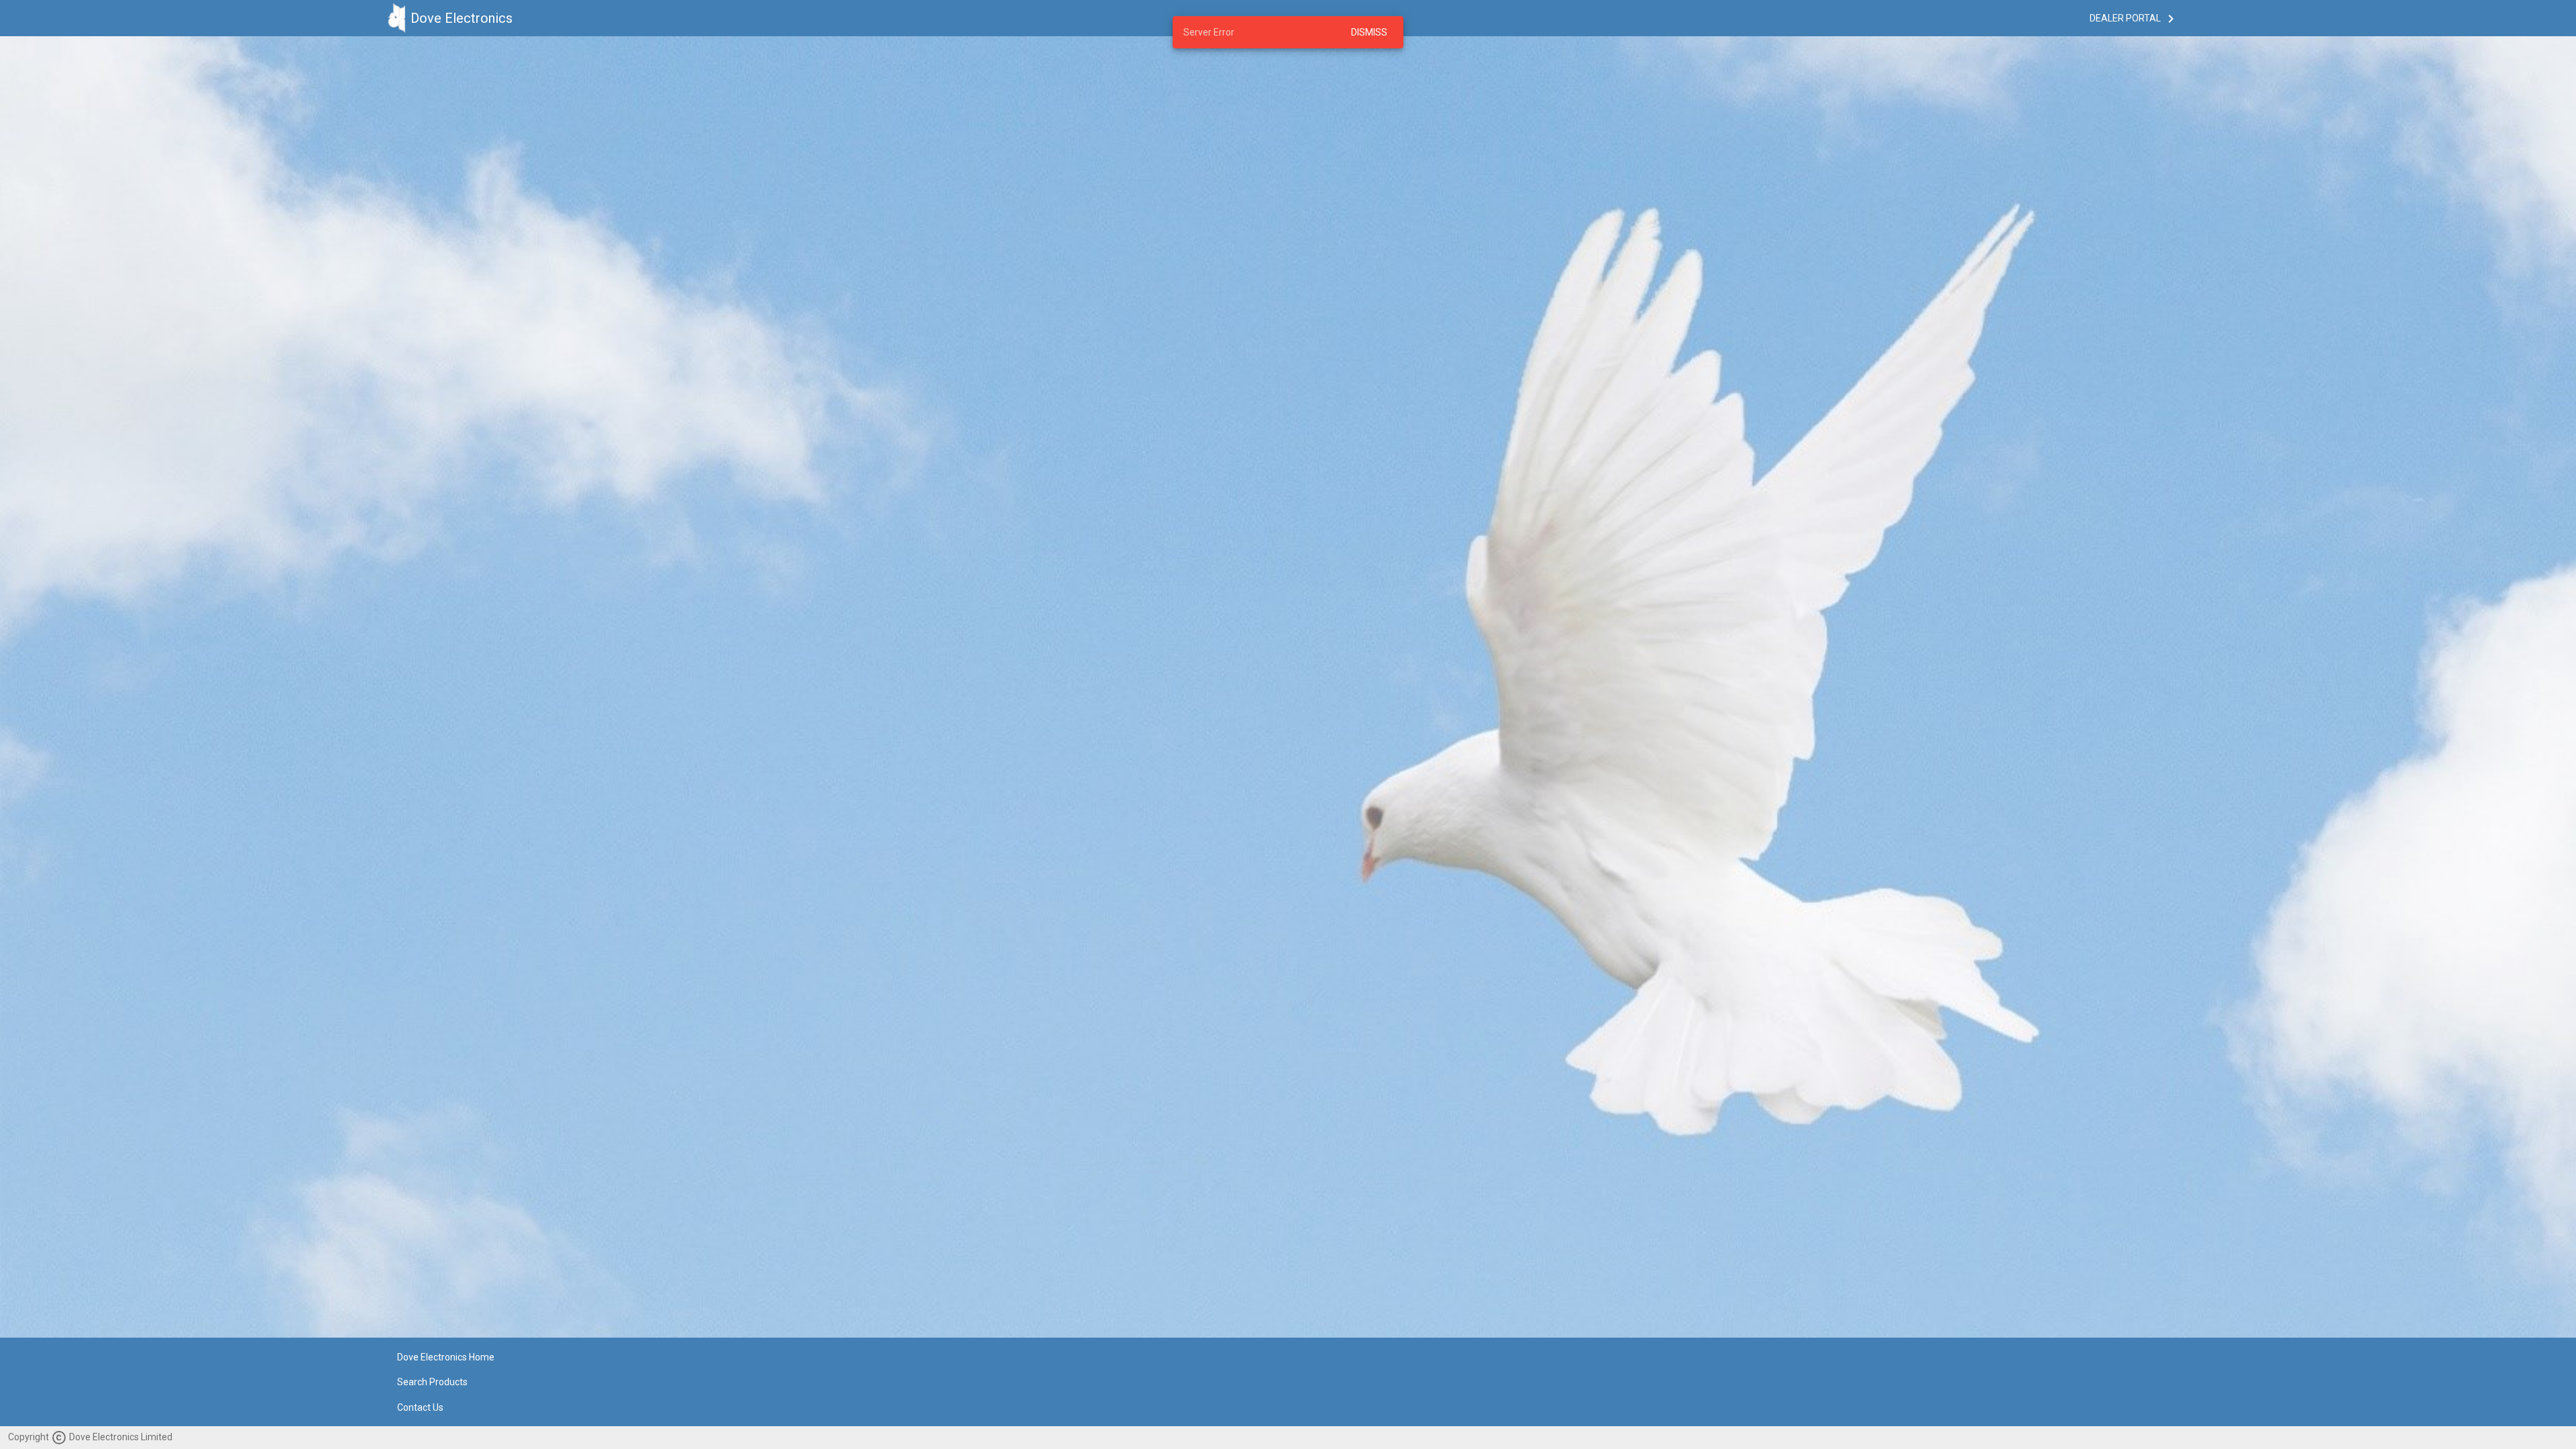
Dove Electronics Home (446, 1357)
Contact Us (420, 1407)
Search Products (432, 1383)
